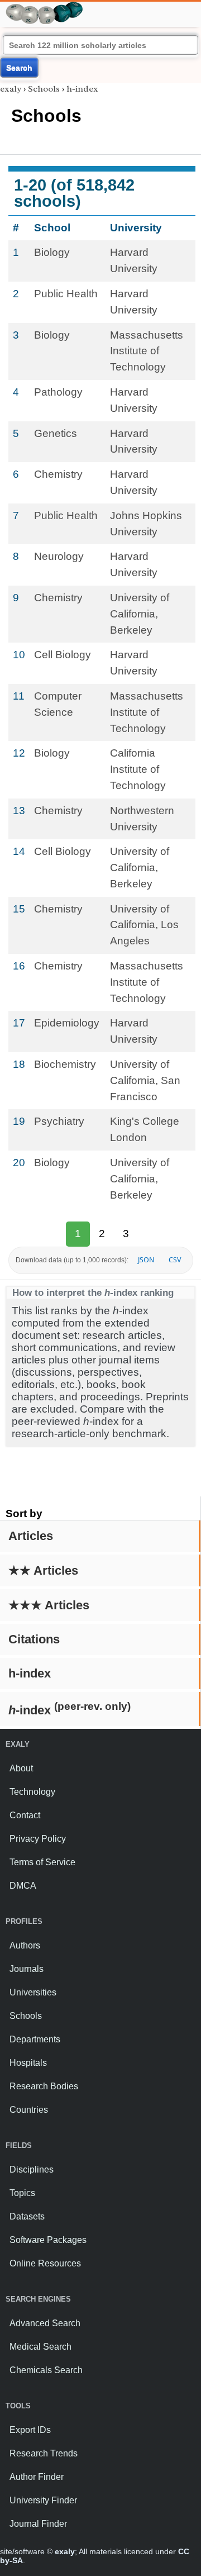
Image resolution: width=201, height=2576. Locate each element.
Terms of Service (42, 1862)
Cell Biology (63, 655)
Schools (44, 89)
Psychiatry (59, 1121)
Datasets (27, 2216)
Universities (33, 1992)
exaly (11, 89)
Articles (31, 1536)
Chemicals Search (46, 2370)
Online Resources (45, 2263)
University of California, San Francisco (145, 1080)
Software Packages (48, 2240)
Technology (32, 1792)
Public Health (66, 294)
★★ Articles (43, 1570)
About (21, 1768)
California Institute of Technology (138, 769)
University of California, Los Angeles (144, 925)
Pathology (58, 392)
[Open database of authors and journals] (45, 6)
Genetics (56, 433)
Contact (25, 1815)
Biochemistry (65, 1064)
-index (70, 1709)
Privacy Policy (38, 1839)
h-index (30, 1673)
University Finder (43, 2500)
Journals (27, 1969)
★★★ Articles (49, 1605)
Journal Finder (38, 2524)
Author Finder (37, 2477)
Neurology (59, 556)
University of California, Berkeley (140, 614)
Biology (52, 252)
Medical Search (40, 2347)
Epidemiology (67, 1023)
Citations (34, 1639)
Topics (22, 2193)
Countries (29, 2110)
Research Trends (44, 2453)
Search (19, 68)
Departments (35, 2039)
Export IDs (30, 2430)
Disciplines (32, 2169)
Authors (25, 1945)
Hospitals (28, 2063)
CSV (175, 1260)
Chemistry (58, 474)
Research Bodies (44, 2086)
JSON (146, 1260)
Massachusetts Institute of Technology (147, 351)
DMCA (23, 1886)
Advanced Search (45, 2323)
